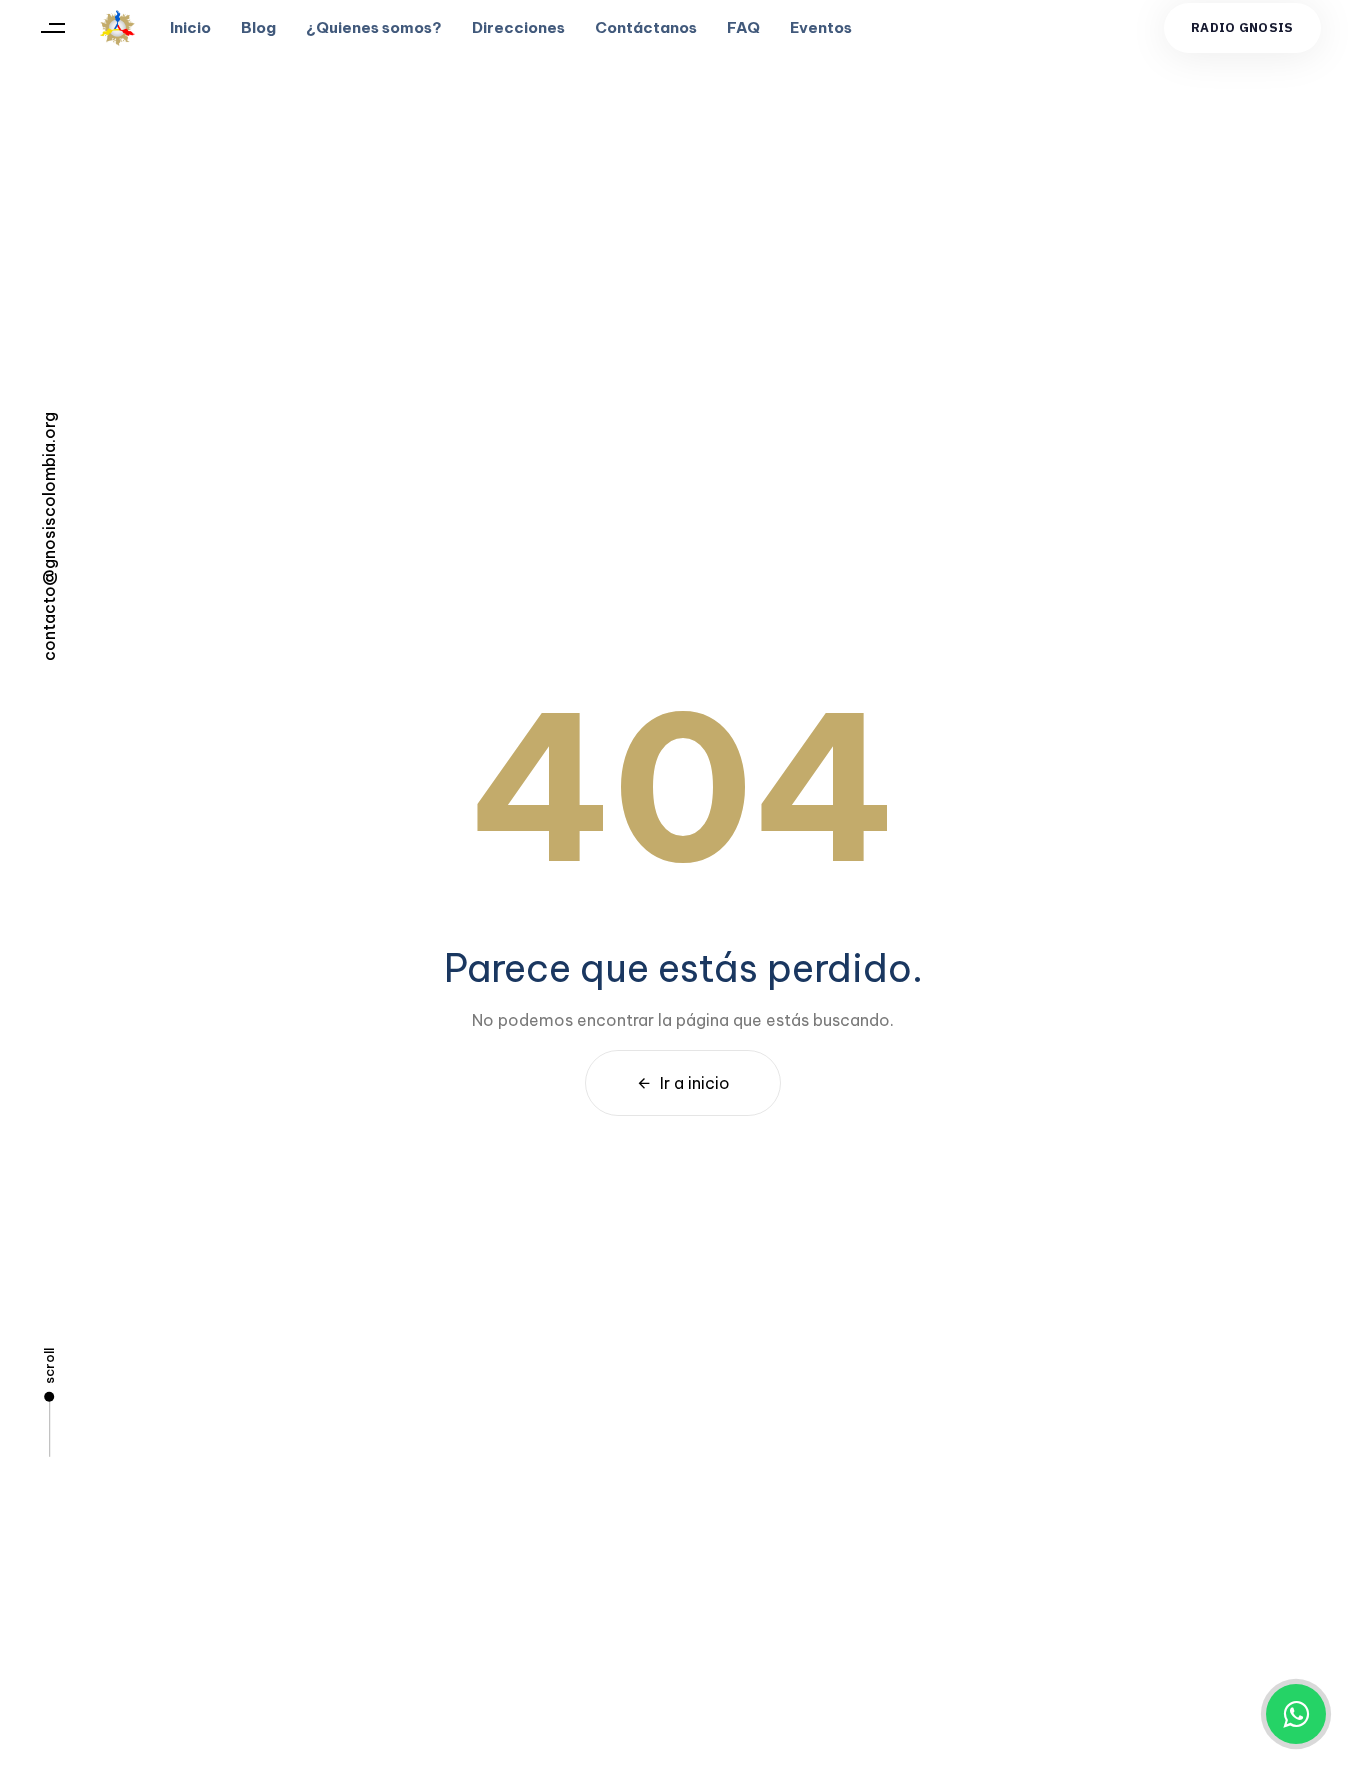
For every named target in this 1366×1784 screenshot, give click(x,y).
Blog (258, 27)
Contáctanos (646, 27)
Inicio (190, 27)
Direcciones (518, 27)
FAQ (743, 27)
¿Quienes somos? (374, 27)
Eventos (821, 27)
